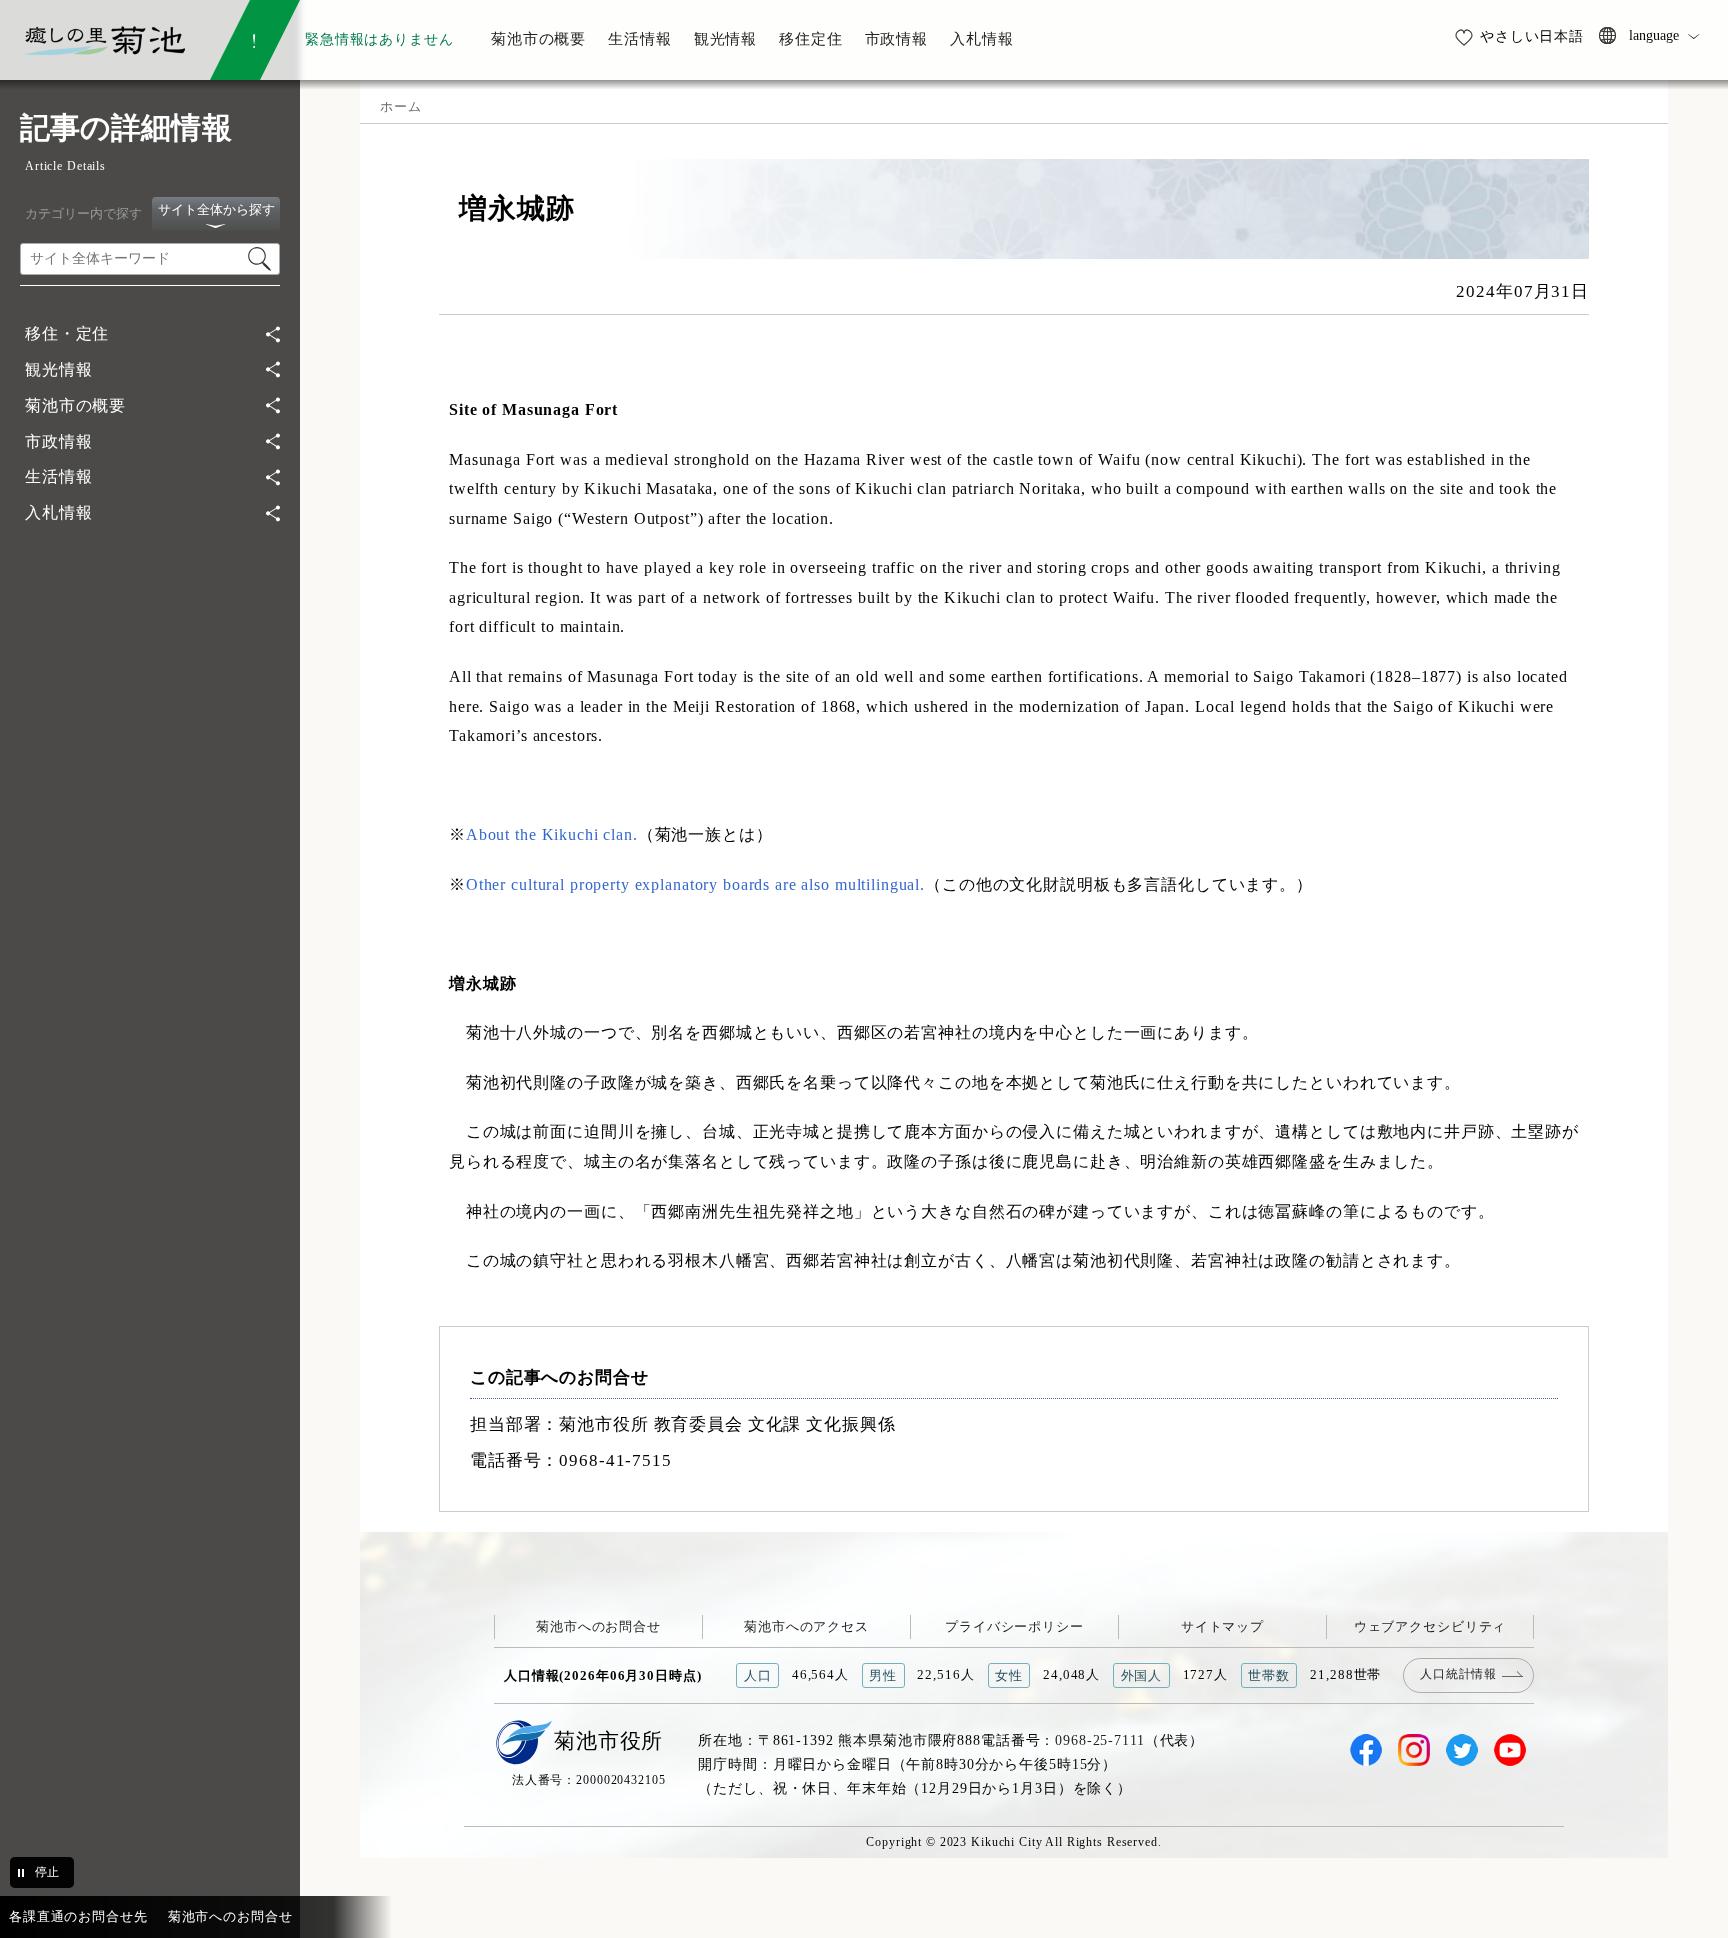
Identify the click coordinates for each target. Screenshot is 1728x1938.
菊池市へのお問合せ (598, 1626)
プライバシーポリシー (1014, 1626)
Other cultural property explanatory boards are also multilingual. (695, 884)
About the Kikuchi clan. (552, 834)
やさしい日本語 (1532, 36)
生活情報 (58, 476)
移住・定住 (67, 333)
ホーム (401, 106)
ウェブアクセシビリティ (1430, 1626)
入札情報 (58, 512)
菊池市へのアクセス (806, 1626)
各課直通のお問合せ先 (78, 1916)
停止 (47, 1872)
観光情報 (58, 369)
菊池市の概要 (75, 405)
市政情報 (58, 441)
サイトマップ (1222, 1626)
